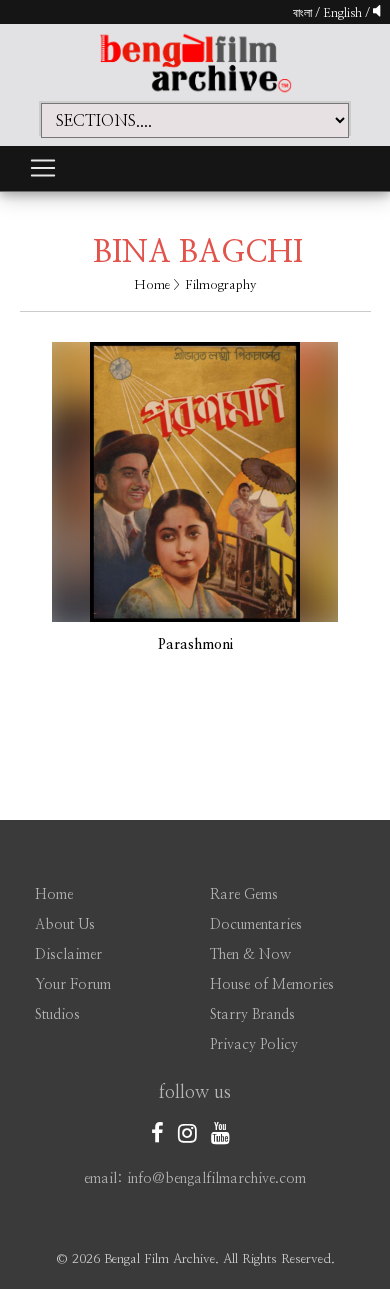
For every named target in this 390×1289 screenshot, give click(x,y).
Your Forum (73, 985)
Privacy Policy (254, 1045)
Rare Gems (244, 895)
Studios (57, 1015)
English (344, 13)
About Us (65, 925)
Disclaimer (68, 955)
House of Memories (272, 985)
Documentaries (256, 925)
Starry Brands (252, 1015)
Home (152, 285)
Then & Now (250, 955)
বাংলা (302, 13)
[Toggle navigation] (43, 168)
